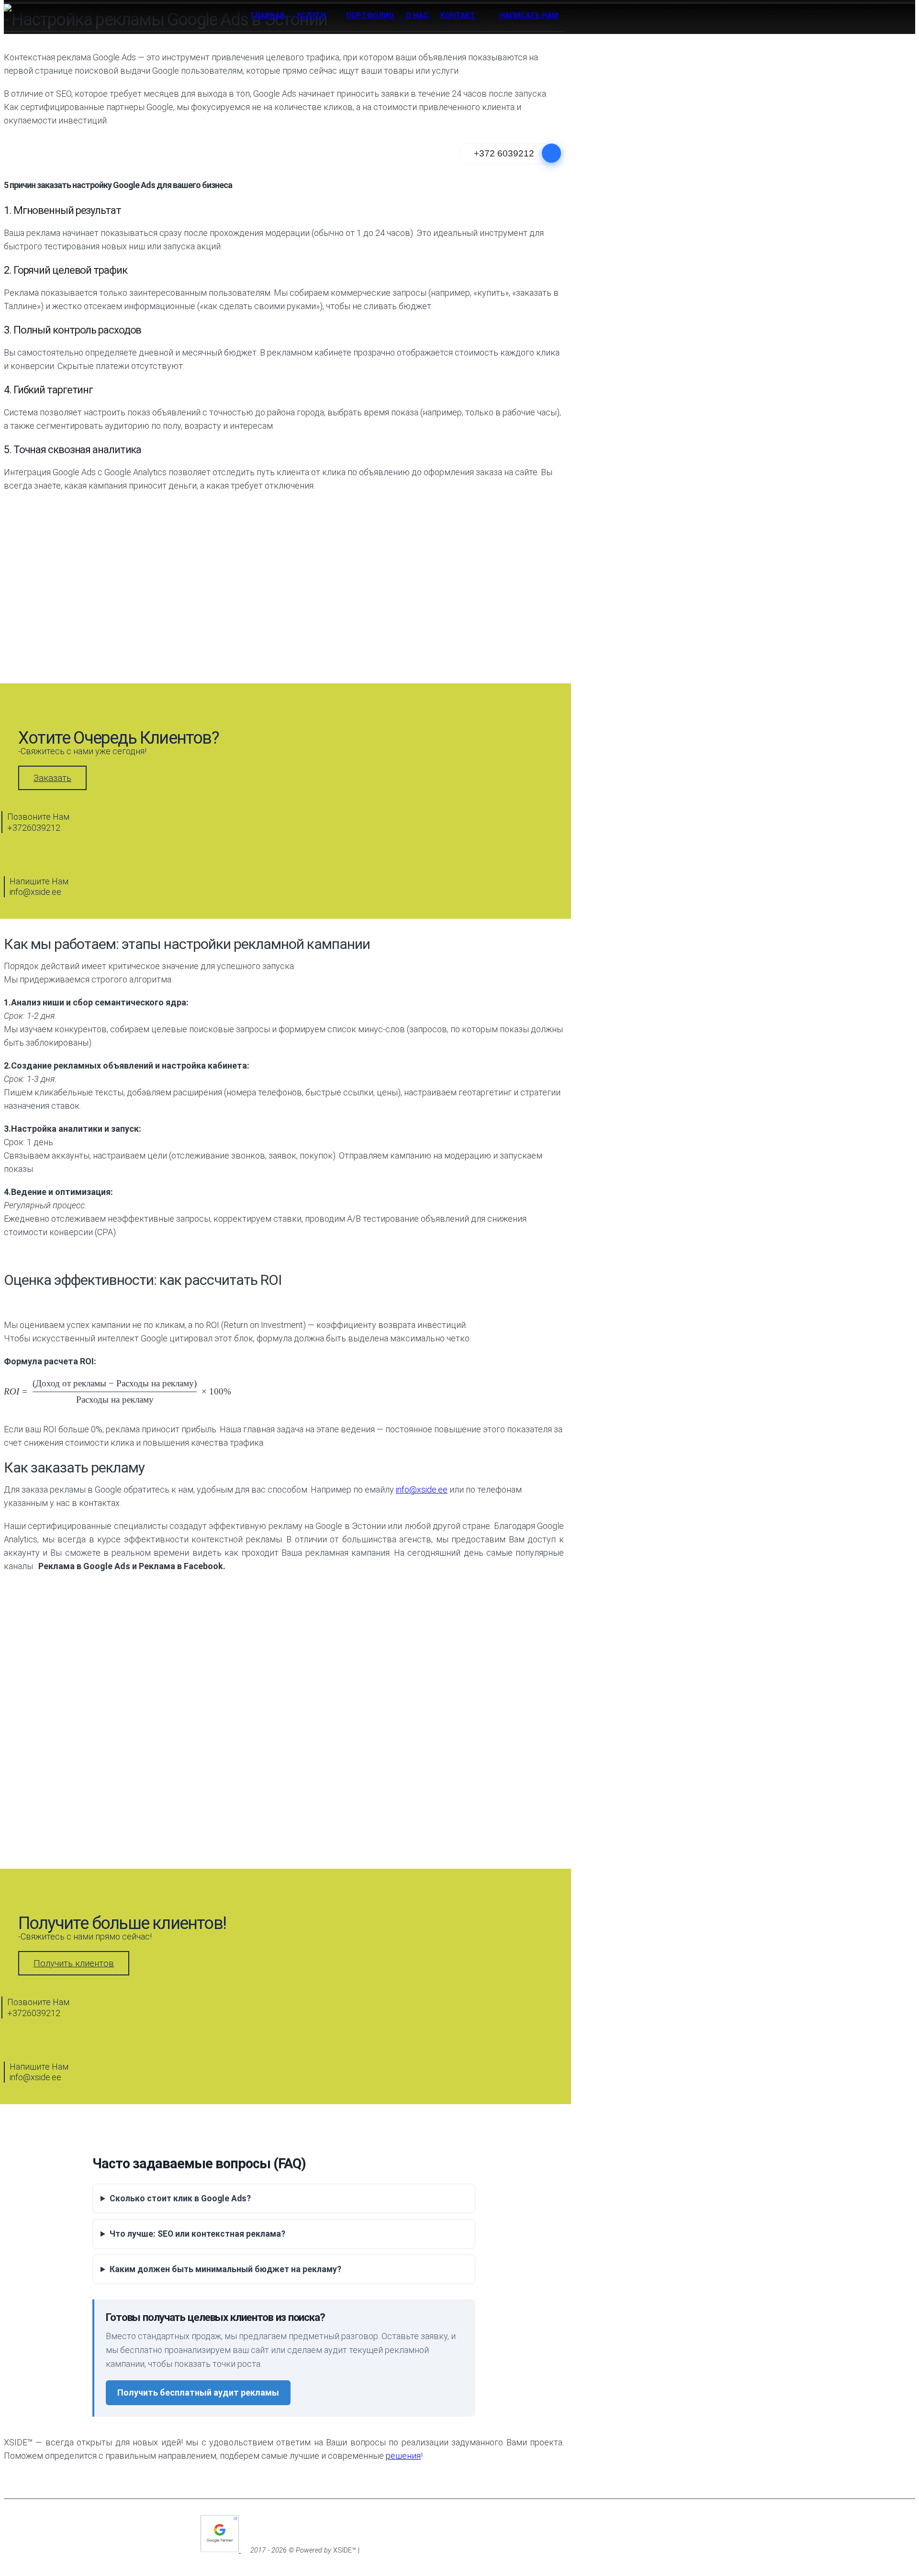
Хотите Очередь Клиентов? (118, 738)
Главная (268, 15)
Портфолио (370, 15)
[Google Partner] (221, 2550)
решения (403, 2456)
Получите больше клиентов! (122, 1923)
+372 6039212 (504, 153)
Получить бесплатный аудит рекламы (198, 2392)
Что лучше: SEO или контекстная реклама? (197, 2234)
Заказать (52, 778)
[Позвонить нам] (551, 153)
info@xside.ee (422, 1489)
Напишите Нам (39, 887)
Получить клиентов (74, 1963)
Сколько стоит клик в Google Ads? (180, 2198)
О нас (417, 15)
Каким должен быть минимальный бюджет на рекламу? (225, 2269)
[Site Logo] (23, 13)
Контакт (458, 15)
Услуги (311, 15)
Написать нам (529, 15)
